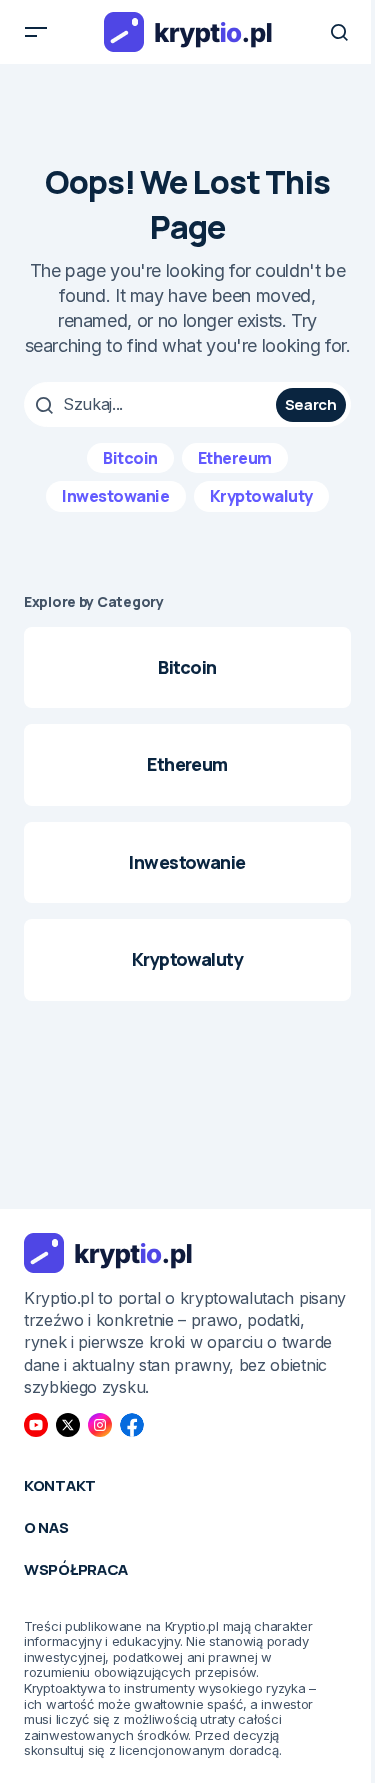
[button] (36, 32)
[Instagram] (100, 1425)
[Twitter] (68, 1425)
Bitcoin (130, 458)
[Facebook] (132, 1425)
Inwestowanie (115, 496)
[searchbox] (152, 404)
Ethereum (235, 458)
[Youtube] (36, 1425)
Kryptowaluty (261, 496)
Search (311, 404)
